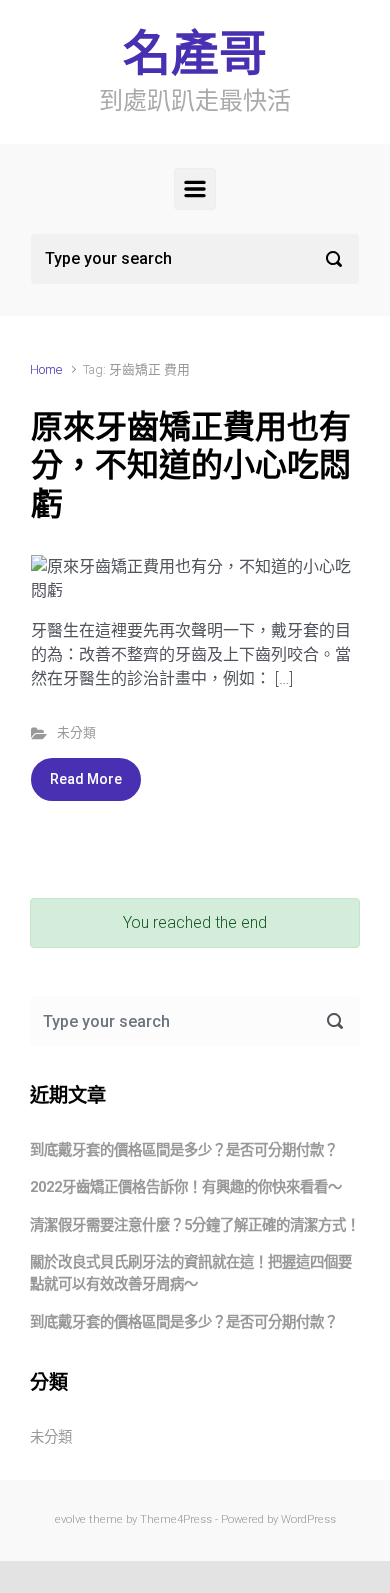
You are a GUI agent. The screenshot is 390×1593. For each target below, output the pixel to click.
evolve (70, 1519)
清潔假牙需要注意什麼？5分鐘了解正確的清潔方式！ (195, 1225)
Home (46, 369)
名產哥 (195, 53)
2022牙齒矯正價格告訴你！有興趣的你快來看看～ (186, 1187)
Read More (86, 779)
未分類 (76, 732)
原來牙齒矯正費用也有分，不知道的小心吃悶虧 (191, 465)
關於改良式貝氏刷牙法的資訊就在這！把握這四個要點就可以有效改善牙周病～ (191, 1273)
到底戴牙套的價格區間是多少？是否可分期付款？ (184, 1150)
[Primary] (195, 189)
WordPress (308, 1519)
